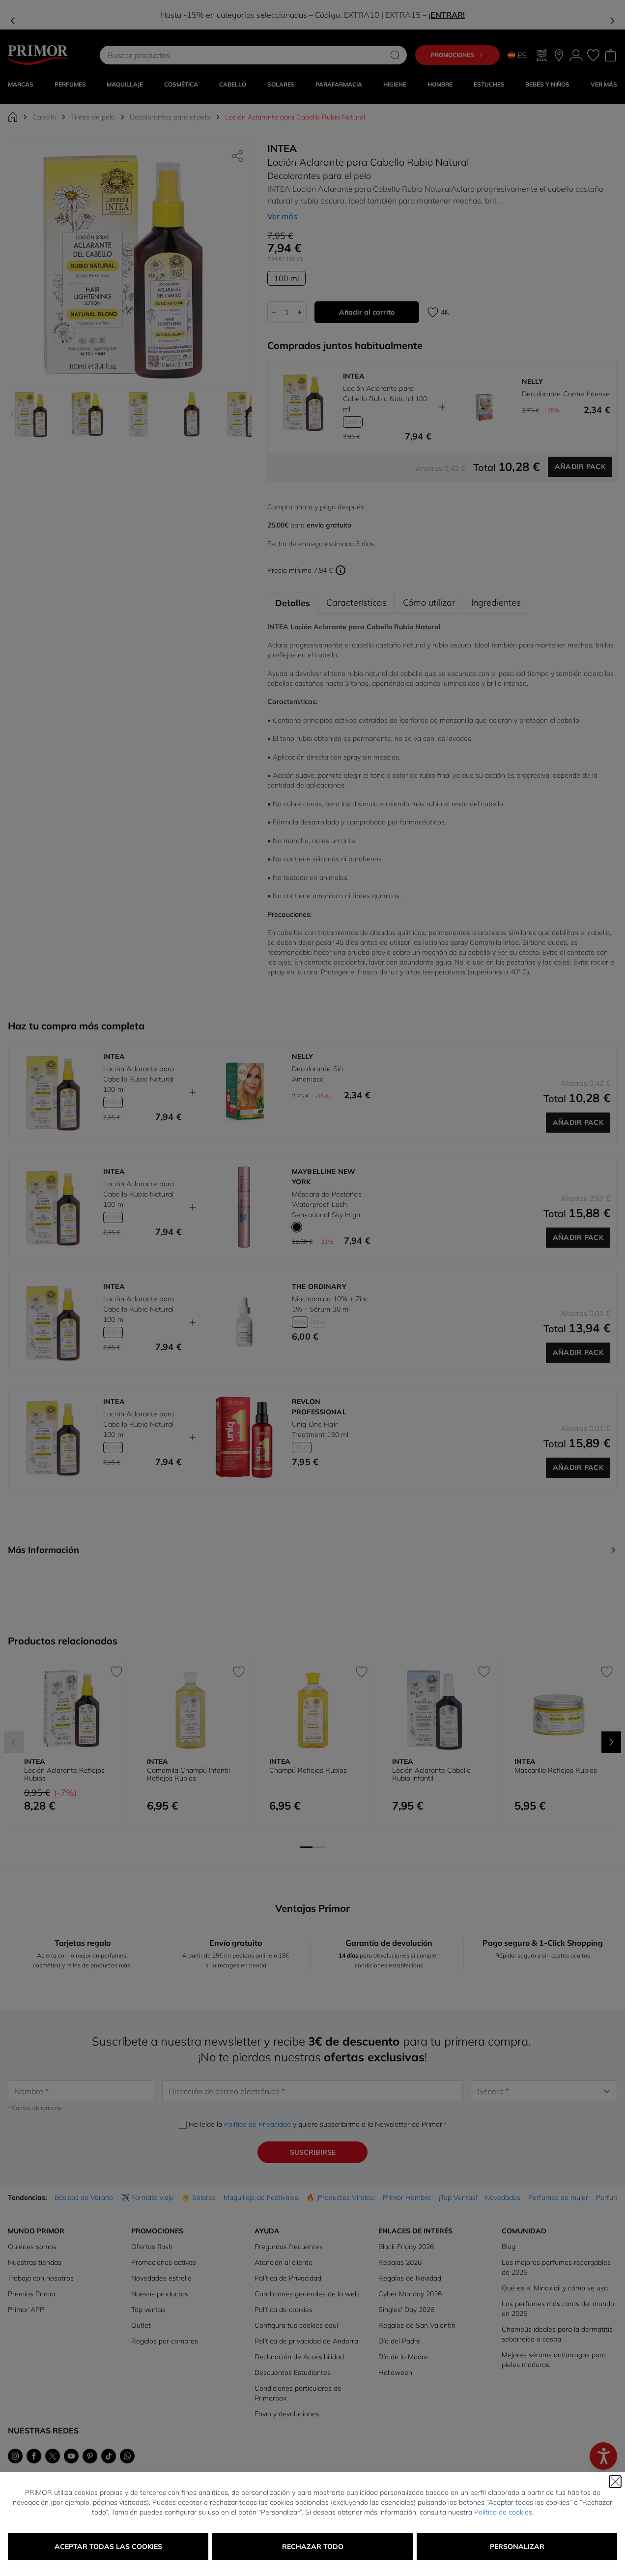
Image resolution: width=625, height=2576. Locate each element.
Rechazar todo (313, 2547)
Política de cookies (503, 2512)
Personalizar (517, 2547)
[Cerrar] (615, 2482)
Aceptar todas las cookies (108, 2547)
